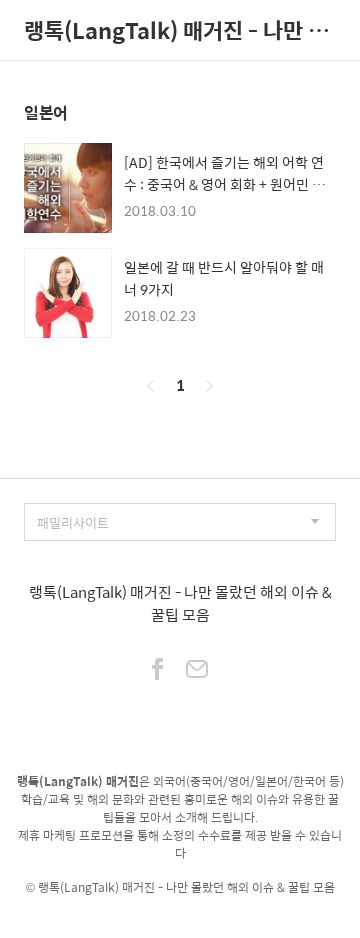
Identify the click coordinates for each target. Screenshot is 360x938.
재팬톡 (180, 905)
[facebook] (157, 671)
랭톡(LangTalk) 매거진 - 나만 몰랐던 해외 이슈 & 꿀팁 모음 (180, 30)
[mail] (197, 671)
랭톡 (49, 887)
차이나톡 (279, 905)
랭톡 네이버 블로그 (107, 905)
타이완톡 (227, 905)
